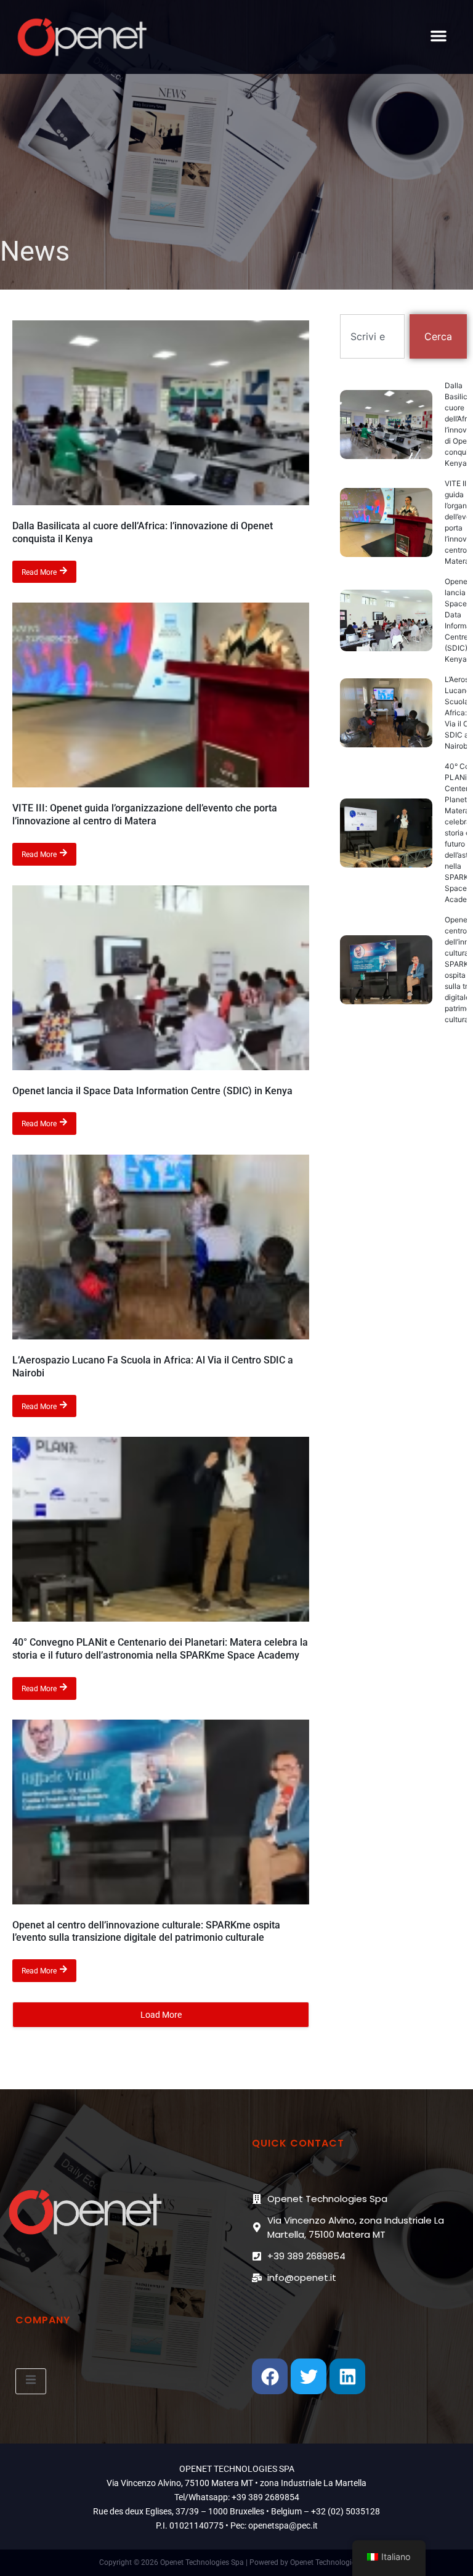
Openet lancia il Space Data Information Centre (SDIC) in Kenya (152, 1091)
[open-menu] (31, 2381)
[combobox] (372, 336)
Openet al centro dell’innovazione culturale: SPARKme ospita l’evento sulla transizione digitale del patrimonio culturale (146, 1932)
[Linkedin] (347, 2376)
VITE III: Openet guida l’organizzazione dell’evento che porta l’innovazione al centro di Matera (145, 815)
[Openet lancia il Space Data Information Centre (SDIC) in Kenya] (161, 978)
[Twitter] (309, 2376)
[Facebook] (270, 2376)
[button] (439, 36)
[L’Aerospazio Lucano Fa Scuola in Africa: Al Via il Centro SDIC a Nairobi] (161, 1247)
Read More (39, 572)
